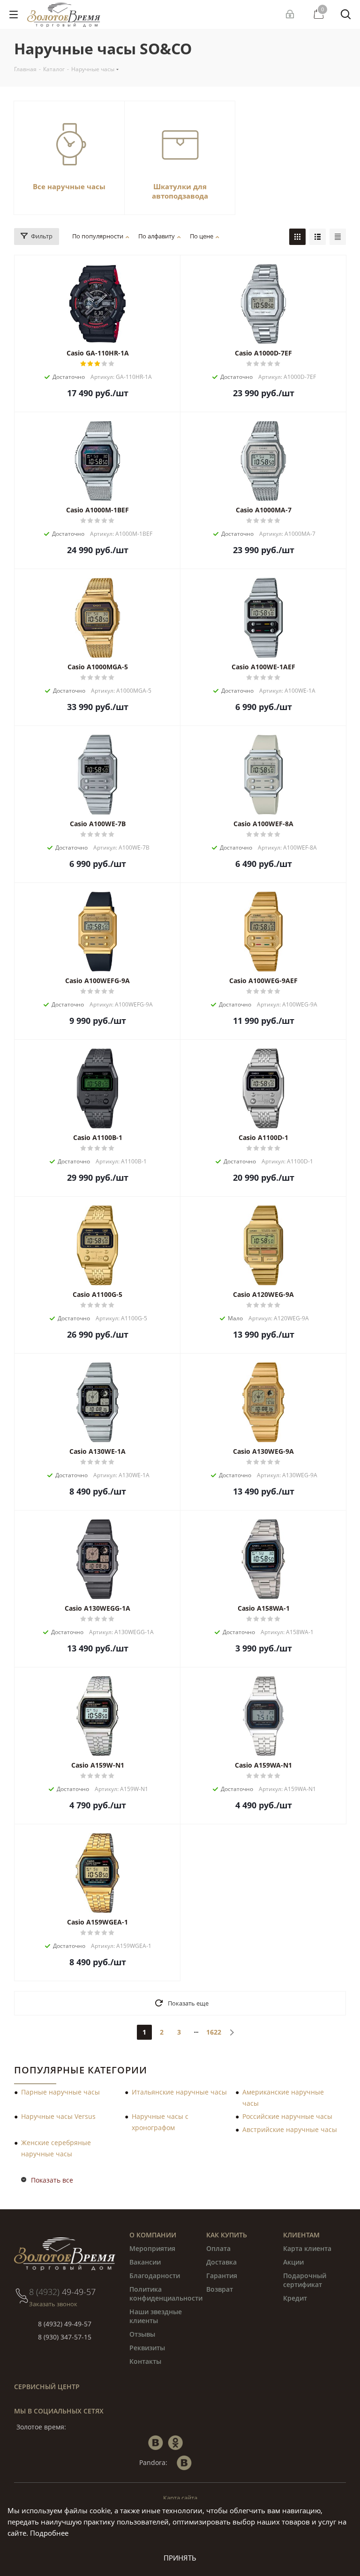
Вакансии (145, 2262)
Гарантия (222, 2276)
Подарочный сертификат (305, 2280)
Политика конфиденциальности (166, 2294)
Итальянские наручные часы (179, 2092)
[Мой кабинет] (291, 15)
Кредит (295, 2298)
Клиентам (301, 2235)
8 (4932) (62, 2292)
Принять (180, 2558)
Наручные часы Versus (58, 2116)
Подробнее (49, 2533)
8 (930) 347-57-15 (65, 2337)
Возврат (220, 2289)
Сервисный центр (47, 2387)
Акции (293, 2262)
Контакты (145, 2361)
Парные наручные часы (60, 2092)
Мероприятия (152, 2248)
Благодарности (155, 2276)
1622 (214, 2032)
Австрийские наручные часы (290, 2129)
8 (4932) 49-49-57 (65, 2324)
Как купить (227, 2235)
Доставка (221, 2262)
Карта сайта (180, 2498)
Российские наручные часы (287, 2116)
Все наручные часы (69, 186)
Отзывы (142, 2334)
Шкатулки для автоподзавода (180, 191)
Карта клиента (307, 2248)
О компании (153, 2235)
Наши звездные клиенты (156, 2316)
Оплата (218, 2248)
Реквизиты (147, 2348)
